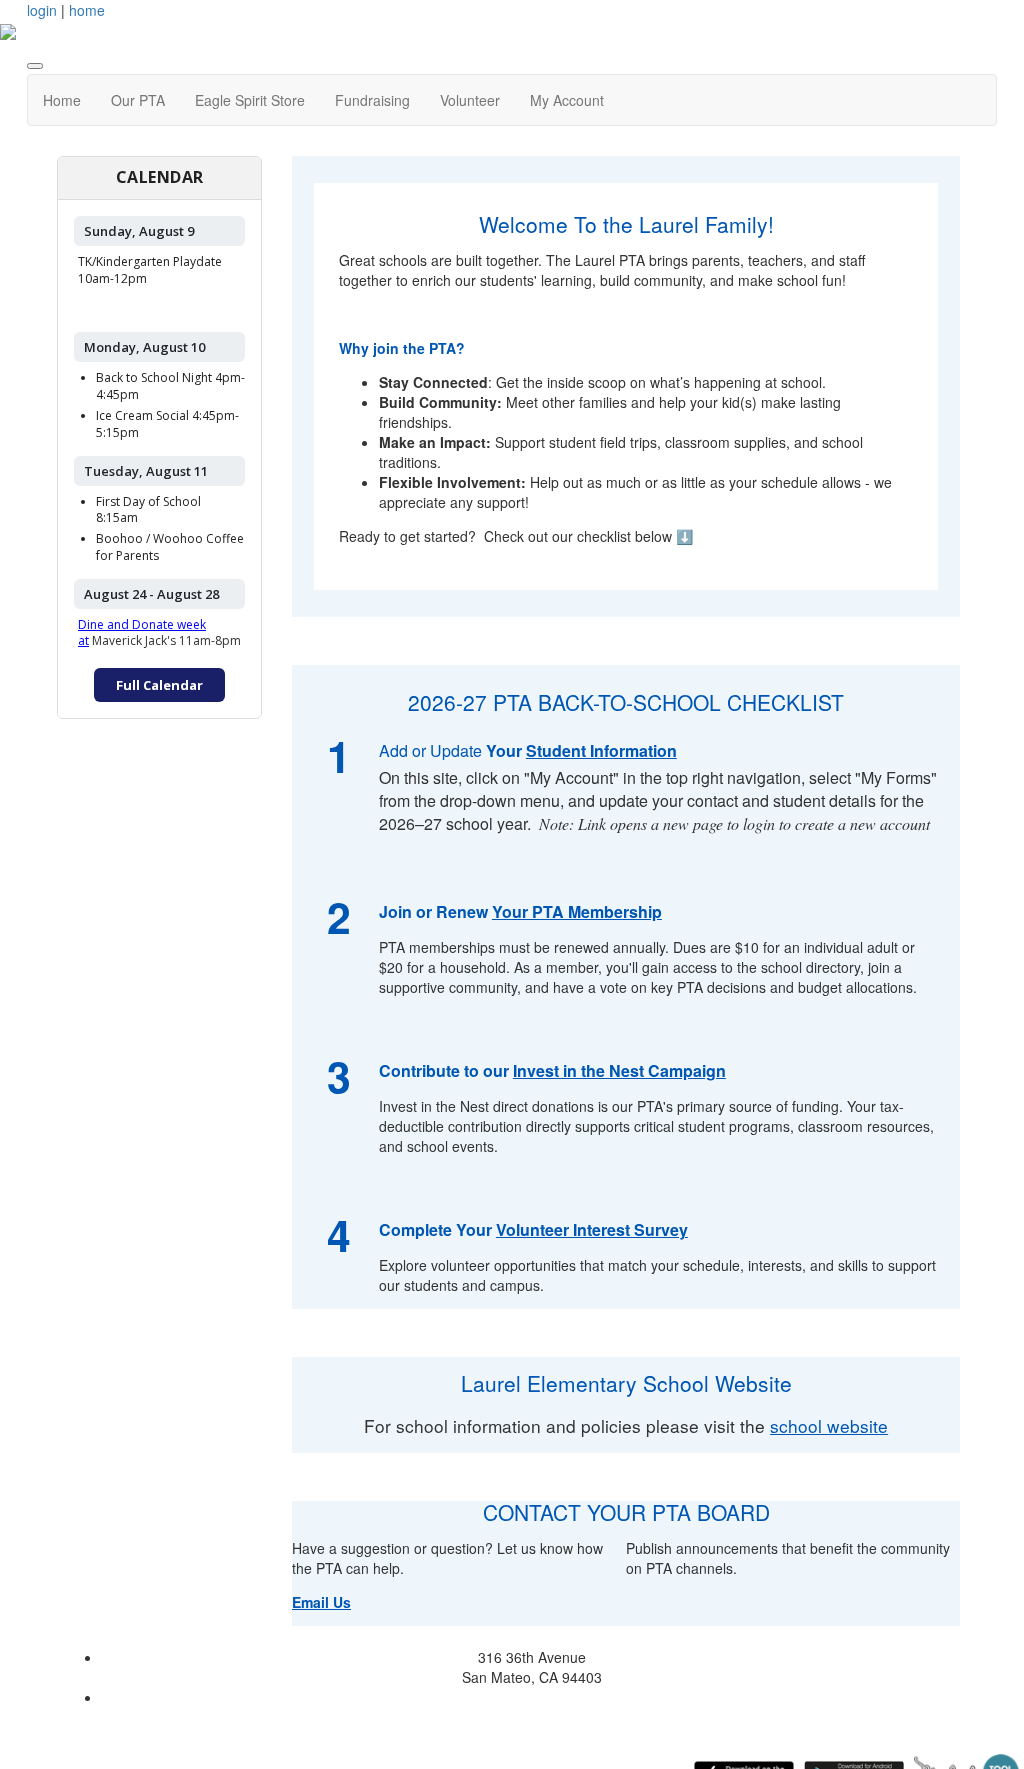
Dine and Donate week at (142, 633)
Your (504, 750)
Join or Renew (435, 911)
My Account (567, 100)
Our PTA (138, 100)
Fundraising (372, 100)
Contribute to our (552, 1070)
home (87, 10)
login (42, 10)
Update (456, 750)
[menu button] (35, 66)
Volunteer (470, 100)
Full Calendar (159, 685)
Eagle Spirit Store (250, 100)
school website (829, 1425)
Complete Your (533, 1229)
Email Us (321, 1602)
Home (62, 100)
